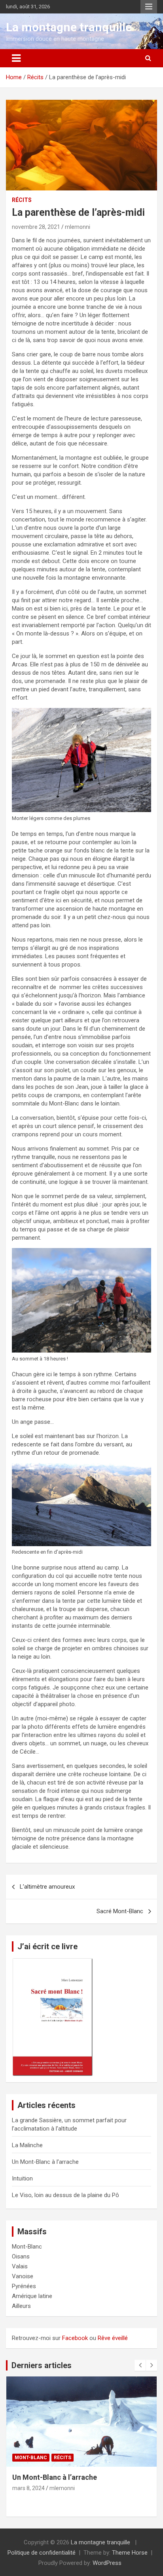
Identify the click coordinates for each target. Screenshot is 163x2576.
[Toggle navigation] (16, 58)
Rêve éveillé (113, 2338)
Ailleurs (21, 2306)
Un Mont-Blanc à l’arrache (45, 2162)
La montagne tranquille (69, 27)
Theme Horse (130, 2553)
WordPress (107, 2563)
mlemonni (78, 227)
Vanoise (23, 2276)
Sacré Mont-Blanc (120, 1911)
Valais (20, 2266)
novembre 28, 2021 (36, 227)
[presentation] (140, 2365)
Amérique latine (32, 2296)
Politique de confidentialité (42, 2553)
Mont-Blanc (27, 2247)
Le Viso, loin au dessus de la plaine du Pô (65, 2195)
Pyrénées (24, 2286)
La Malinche (27, 2145)
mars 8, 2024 (28, 2488)
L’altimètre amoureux (47, 1887)
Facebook (75, 2338)
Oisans (21, 2256)
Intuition (22, 2178)
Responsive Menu (149, 7)
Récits (22, 200)
